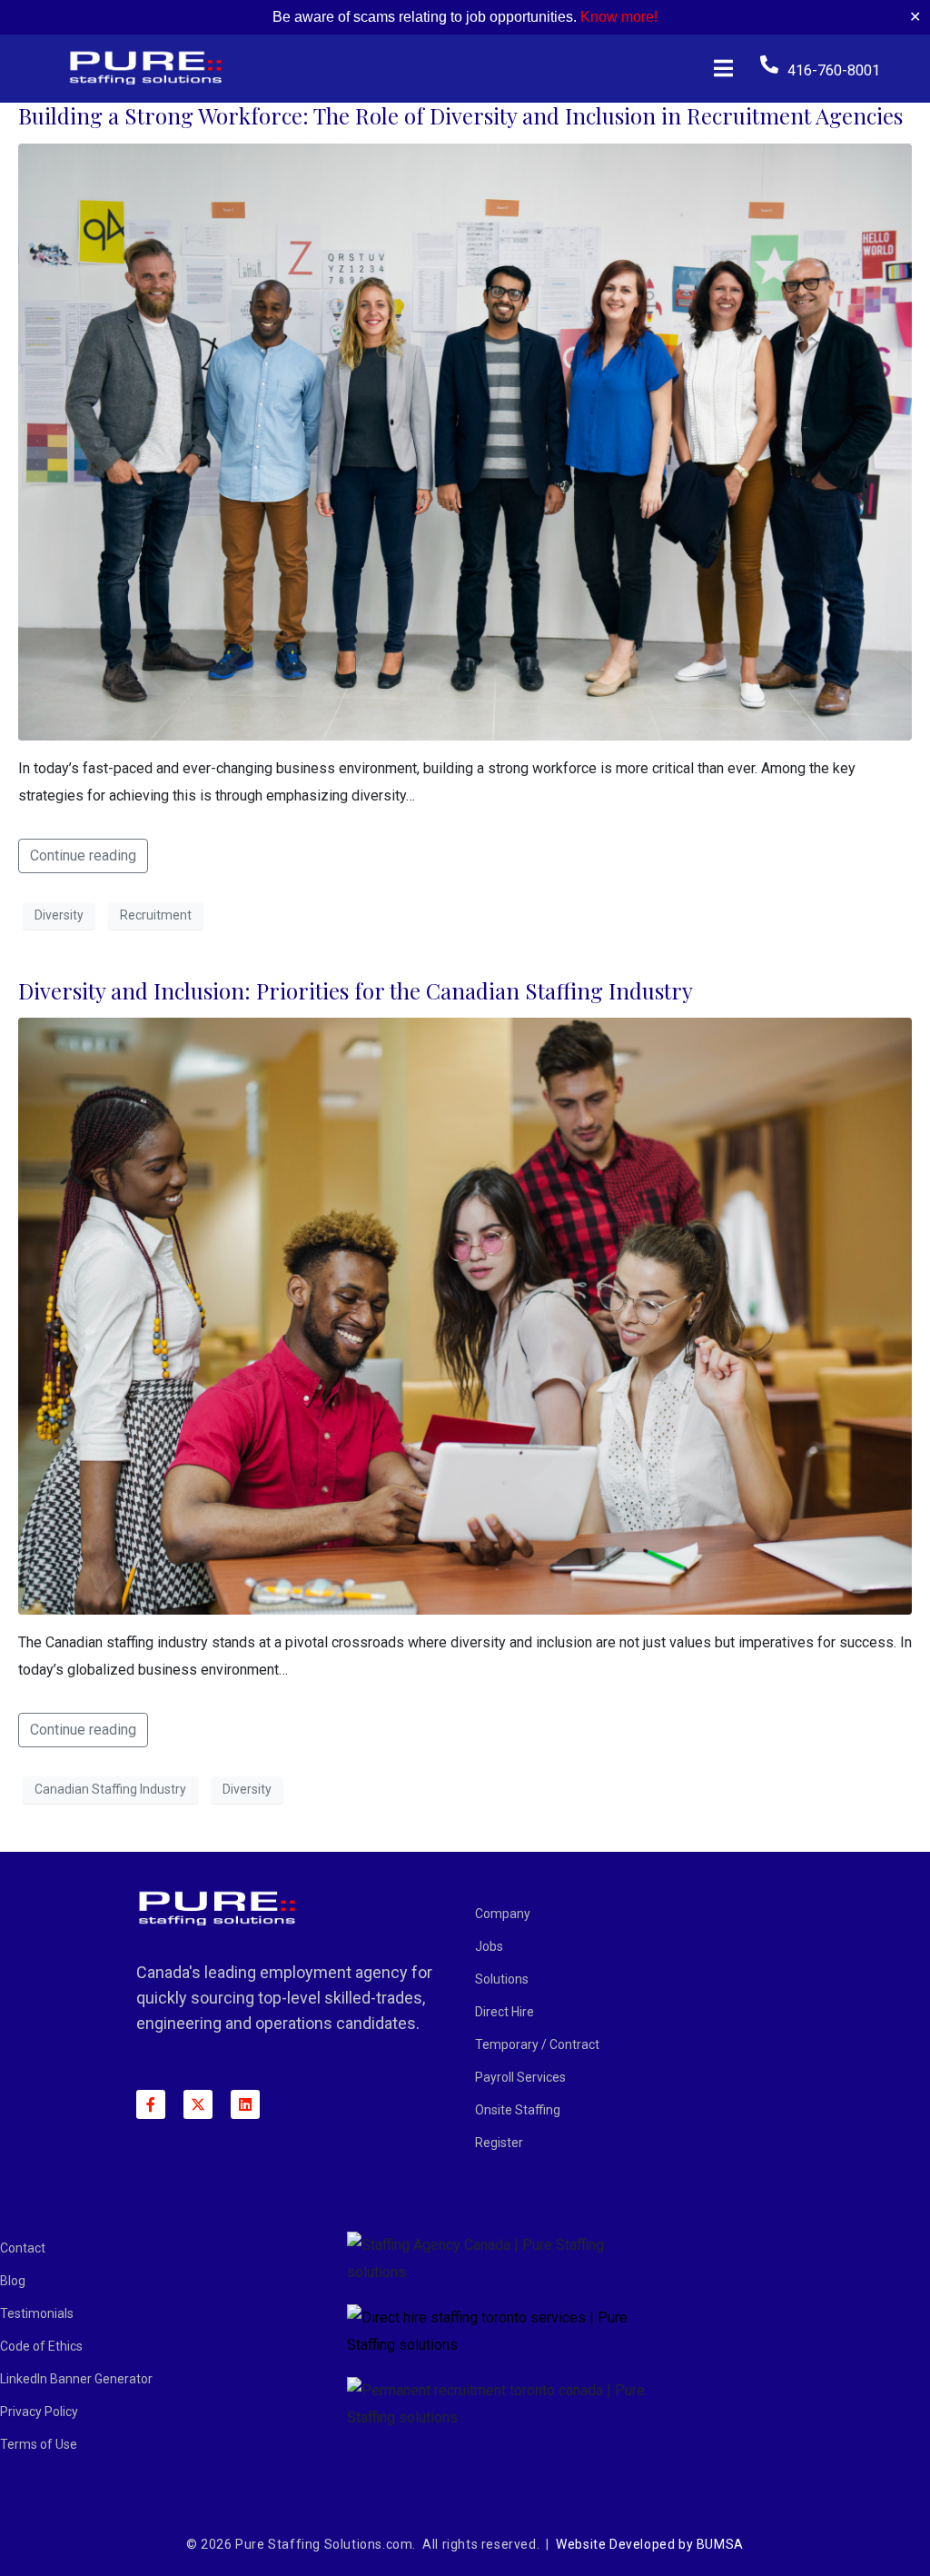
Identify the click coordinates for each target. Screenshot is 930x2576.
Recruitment (156, 915)
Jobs (489, 1946)
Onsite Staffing (518, 2110)
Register (499, 2143)
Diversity (59, 915)
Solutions (502, 1979)
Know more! (619, 17)
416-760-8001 (834, 70)
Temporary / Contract (537, 2044)
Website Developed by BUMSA (650, 2544)
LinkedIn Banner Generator (76, 2379)
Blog (13, 2281)
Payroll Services (520, 2077)
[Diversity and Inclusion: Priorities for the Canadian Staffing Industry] (465, 1315)
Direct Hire (505, 2012)
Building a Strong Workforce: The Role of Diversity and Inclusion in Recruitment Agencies (460, 115)
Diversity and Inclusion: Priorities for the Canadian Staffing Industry (356, 990)
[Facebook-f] (151, 2104)
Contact (23, 2248)
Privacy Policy (39, 2412)
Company (503, 1914)
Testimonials (37, 2313)
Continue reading (83, 855)
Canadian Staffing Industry (110, 1789)
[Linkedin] (245, 2104)
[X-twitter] (198, 2104)
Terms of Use (39, 2444)
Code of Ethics (41, 2346)
